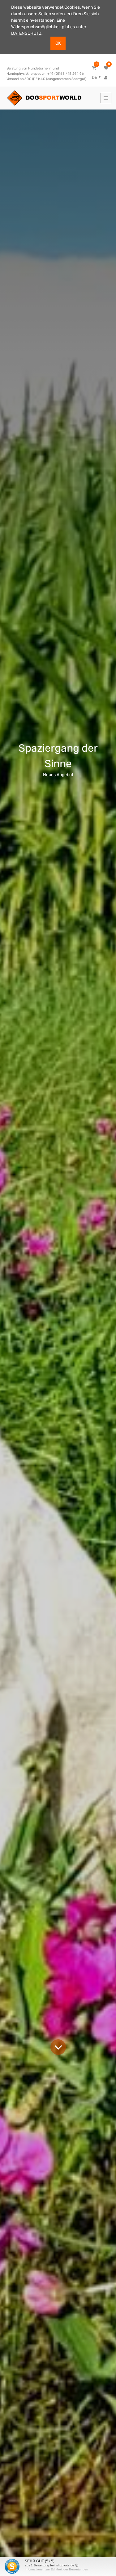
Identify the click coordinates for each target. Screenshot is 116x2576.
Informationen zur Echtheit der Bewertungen (56, 2569)
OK (58, 43)
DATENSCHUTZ (26, 33)
